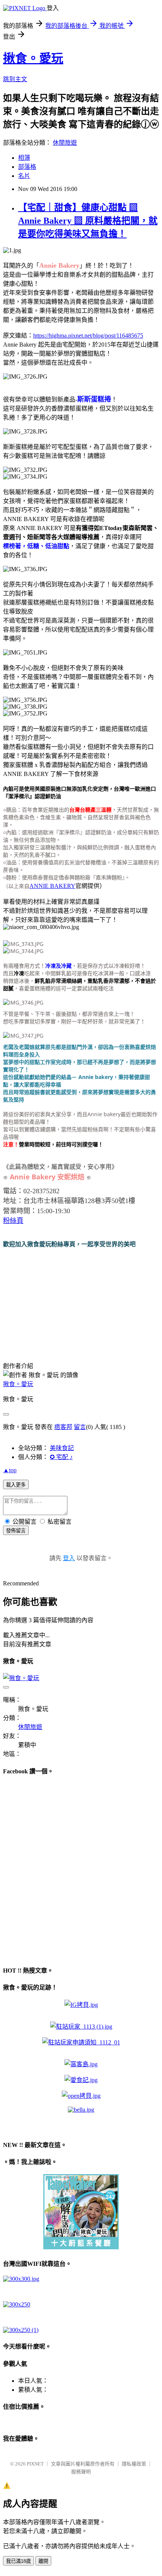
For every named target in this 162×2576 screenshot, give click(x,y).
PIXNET (35, 2464)
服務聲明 (81, 2472)
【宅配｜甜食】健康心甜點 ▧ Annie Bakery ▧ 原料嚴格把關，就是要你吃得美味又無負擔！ (88, 221)
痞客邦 (63, 1427)
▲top (10, 1470)
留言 (80, 1427)
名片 (24, 176)
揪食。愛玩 (33, 58)
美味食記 (62, 1448)
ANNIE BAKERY (52, 886)
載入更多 (16, 1485)
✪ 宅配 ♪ (61, 1457)
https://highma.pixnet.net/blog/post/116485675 (88, 336)
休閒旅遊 (65, 143)
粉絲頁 (13, 1221)
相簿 (24, 158)
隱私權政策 (134, 2464)
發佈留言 (16, 1531)
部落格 (27, 167)
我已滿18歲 (18, 2561)
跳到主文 (15, 79)
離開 (43, 2561)
